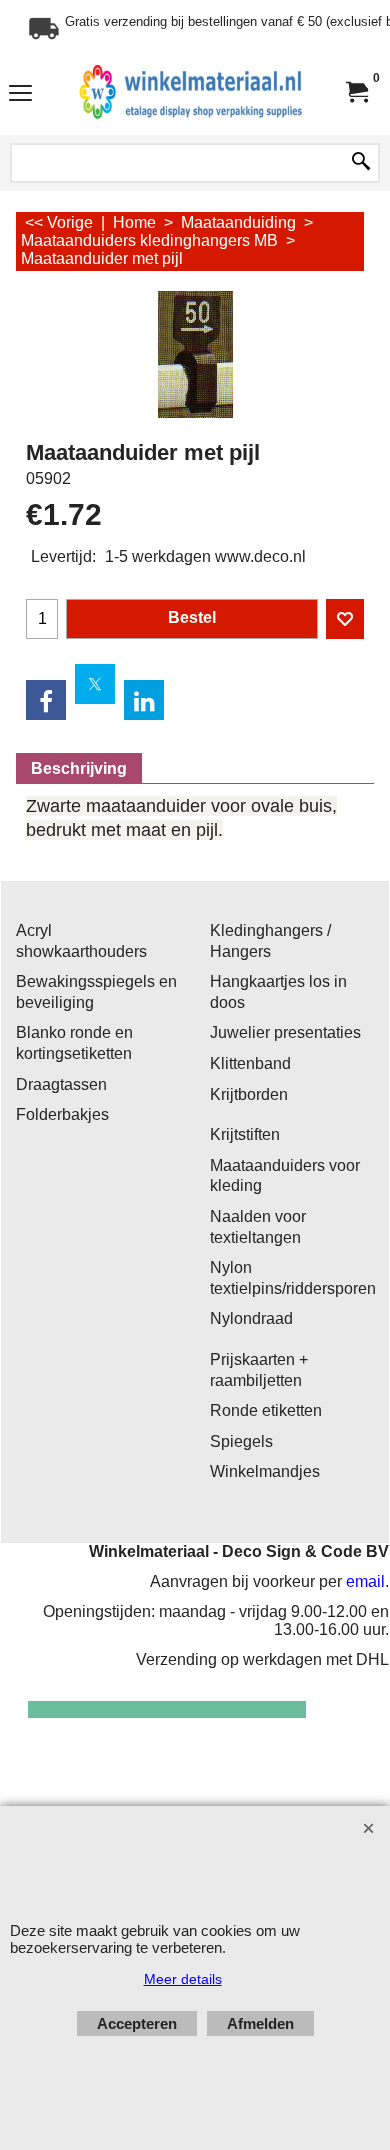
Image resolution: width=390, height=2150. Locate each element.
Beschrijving (79, 768)
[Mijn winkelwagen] (356, 92)
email (365, 1581)
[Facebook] (46, 700)
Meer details (183, 1979)
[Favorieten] (345, 619)
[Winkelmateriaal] (191, 92)
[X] (95, 684)
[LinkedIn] (144, 700)
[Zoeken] (361, 163)
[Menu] (20, 94)
